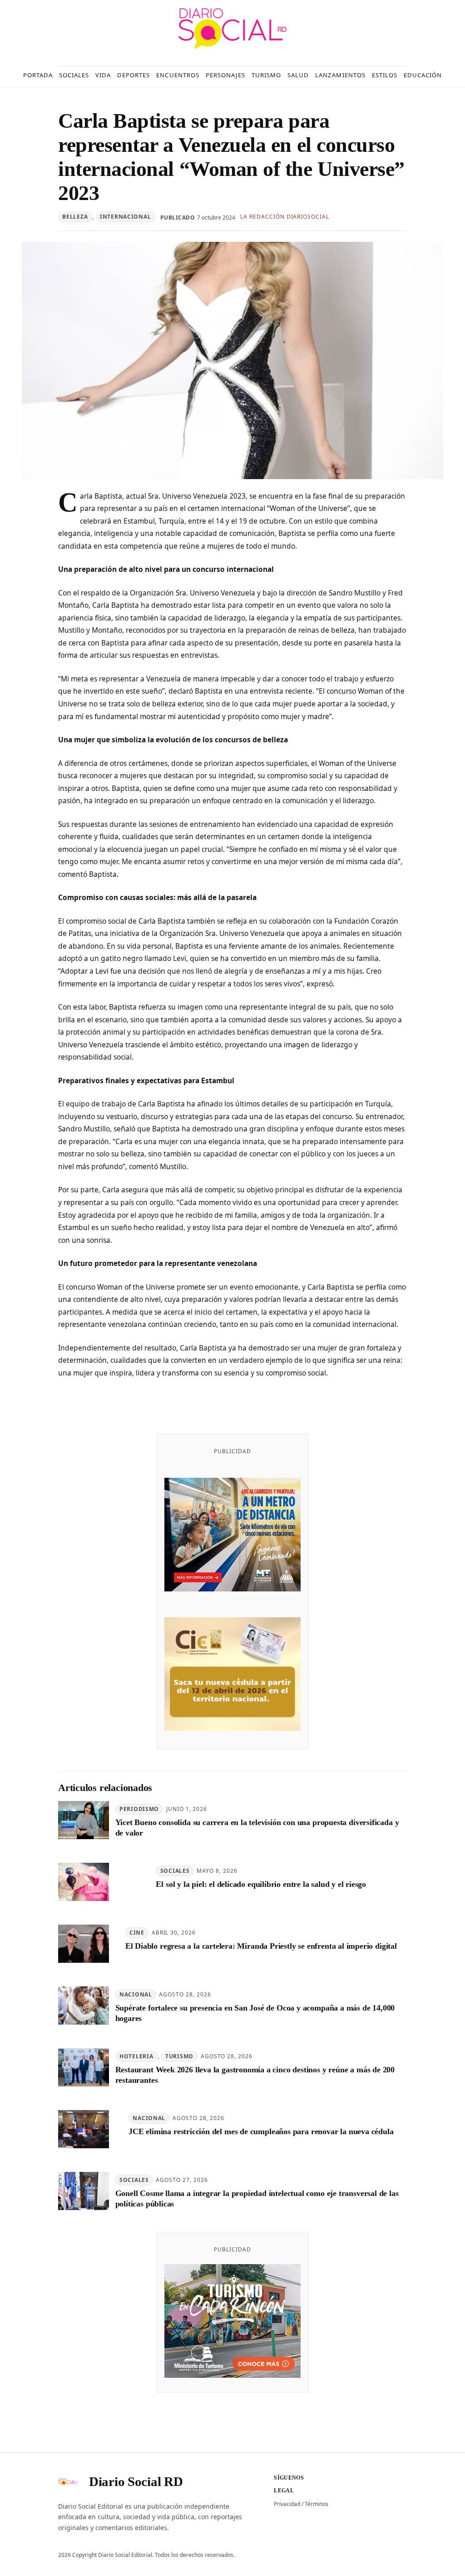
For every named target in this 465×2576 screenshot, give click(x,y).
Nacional (136, 1994)
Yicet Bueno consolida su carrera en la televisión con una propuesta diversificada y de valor (257, 1828)
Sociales (175, 1871)
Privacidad (287, 2504)
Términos (317, 2504)
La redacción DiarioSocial (285, 217)
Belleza (75, 217)
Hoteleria (136, 2056)
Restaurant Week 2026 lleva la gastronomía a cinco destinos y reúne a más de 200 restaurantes (255, 2075)
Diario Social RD (136, 2481)
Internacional (125, 217)
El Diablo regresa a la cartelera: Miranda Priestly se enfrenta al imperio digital (261, 1946)
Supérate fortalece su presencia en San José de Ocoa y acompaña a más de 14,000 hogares (255, 2013)
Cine (137, 1933)
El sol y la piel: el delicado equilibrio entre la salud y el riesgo (261, 1884)
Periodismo (139, 1809)
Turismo (179, 2056)
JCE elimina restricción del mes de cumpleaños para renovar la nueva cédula (261, 2131)
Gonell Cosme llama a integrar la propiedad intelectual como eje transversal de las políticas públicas (257, 2198)
